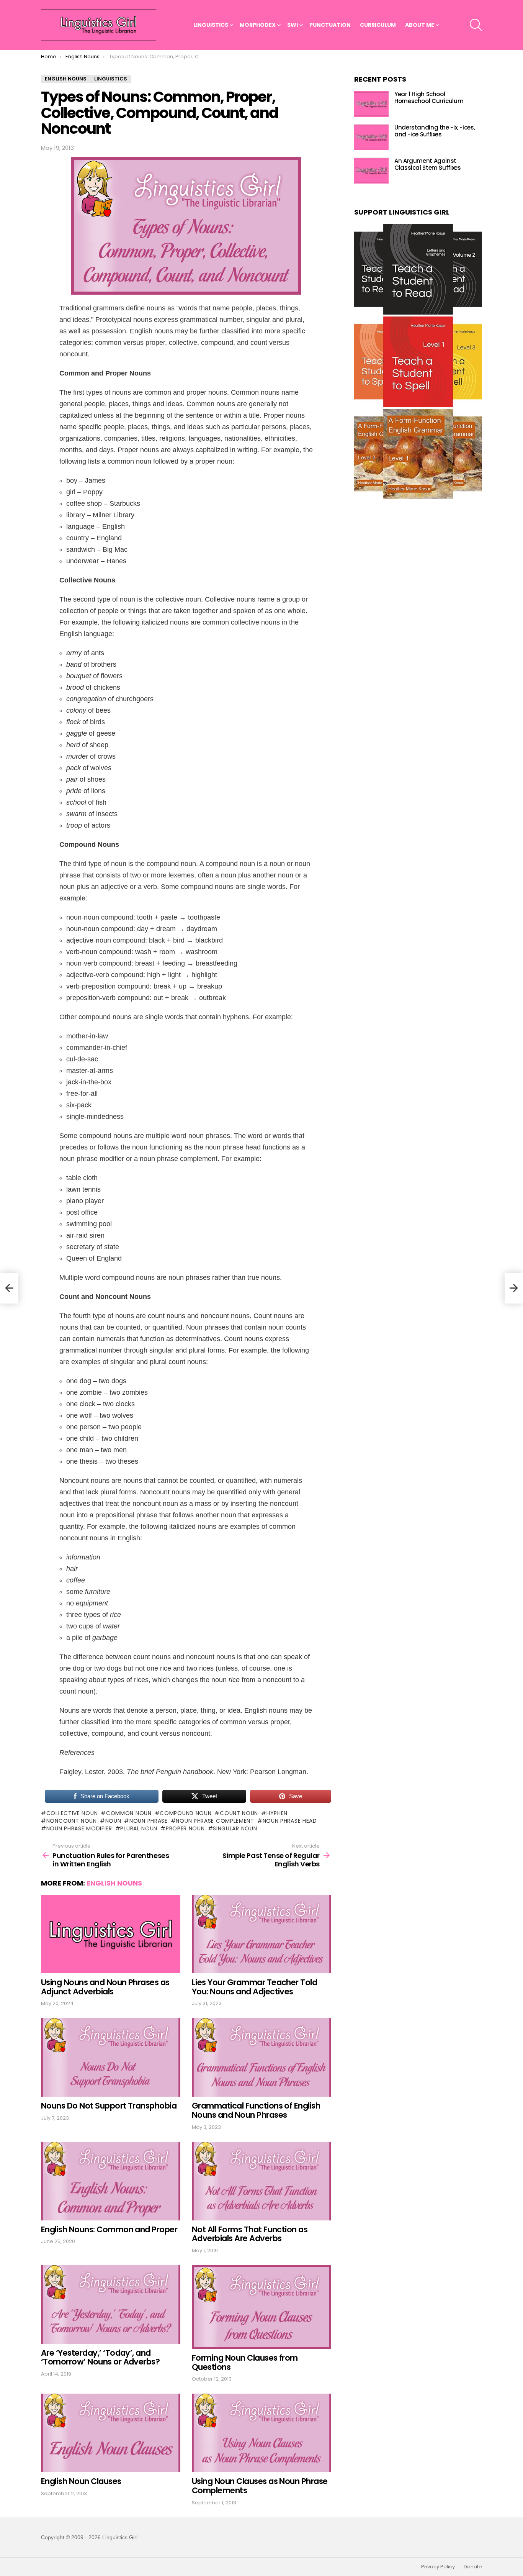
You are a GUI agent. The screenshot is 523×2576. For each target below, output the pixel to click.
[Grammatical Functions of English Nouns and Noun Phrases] (261, 2057)
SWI (293, 25)
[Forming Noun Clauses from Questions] (261, 2307)
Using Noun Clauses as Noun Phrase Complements (260, 2486)
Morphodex (258, 25)
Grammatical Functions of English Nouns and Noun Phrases (256, 2110)
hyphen (277, 1813)
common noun (129, 1813)
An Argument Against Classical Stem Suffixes (427, 165)
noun (113, 1821)
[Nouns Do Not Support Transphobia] (111, 2057)
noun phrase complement (215, 1821)
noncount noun (72, 1821)
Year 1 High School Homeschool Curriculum (429, 98)
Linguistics (211, 25)
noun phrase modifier (79, 1828)
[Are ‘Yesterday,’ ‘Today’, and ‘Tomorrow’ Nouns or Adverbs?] (111, 2305)
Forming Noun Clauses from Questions (245, 2362)
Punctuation (330, 25)
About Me (420, 25)
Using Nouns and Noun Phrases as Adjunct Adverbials (105, 1987)
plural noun (139, 1828)
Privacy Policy (438, 2567)
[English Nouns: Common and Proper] (111, 2181)
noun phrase (148, 1821)
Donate (473, 2567)
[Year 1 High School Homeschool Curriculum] (371, 104)
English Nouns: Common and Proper (109, 2229)
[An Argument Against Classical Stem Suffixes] (371, 171)
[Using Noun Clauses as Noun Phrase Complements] (261, 2433)
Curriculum (378, 25)
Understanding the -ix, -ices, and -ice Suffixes (435, 131)
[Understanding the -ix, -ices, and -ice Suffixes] (371, 137)
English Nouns (114, 1883)
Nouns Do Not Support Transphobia (109, 2106)
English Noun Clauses (81, 2481)
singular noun (235, 1828)
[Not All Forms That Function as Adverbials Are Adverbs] (261, 2181)
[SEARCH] (476, 25)
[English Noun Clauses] (111, 2433)
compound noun (186, 1813)
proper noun (185, 1828)
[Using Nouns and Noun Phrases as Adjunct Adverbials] (111, 1934)
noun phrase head (290, 1821)
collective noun (72, 1813)
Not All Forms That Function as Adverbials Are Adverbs (250, 2234)
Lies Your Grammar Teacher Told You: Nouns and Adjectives (254, 1987)
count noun (239, 1813)
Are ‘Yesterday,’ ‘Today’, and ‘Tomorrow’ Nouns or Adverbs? (100, 2357)
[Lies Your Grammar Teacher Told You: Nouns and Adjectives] (261, 1934)
